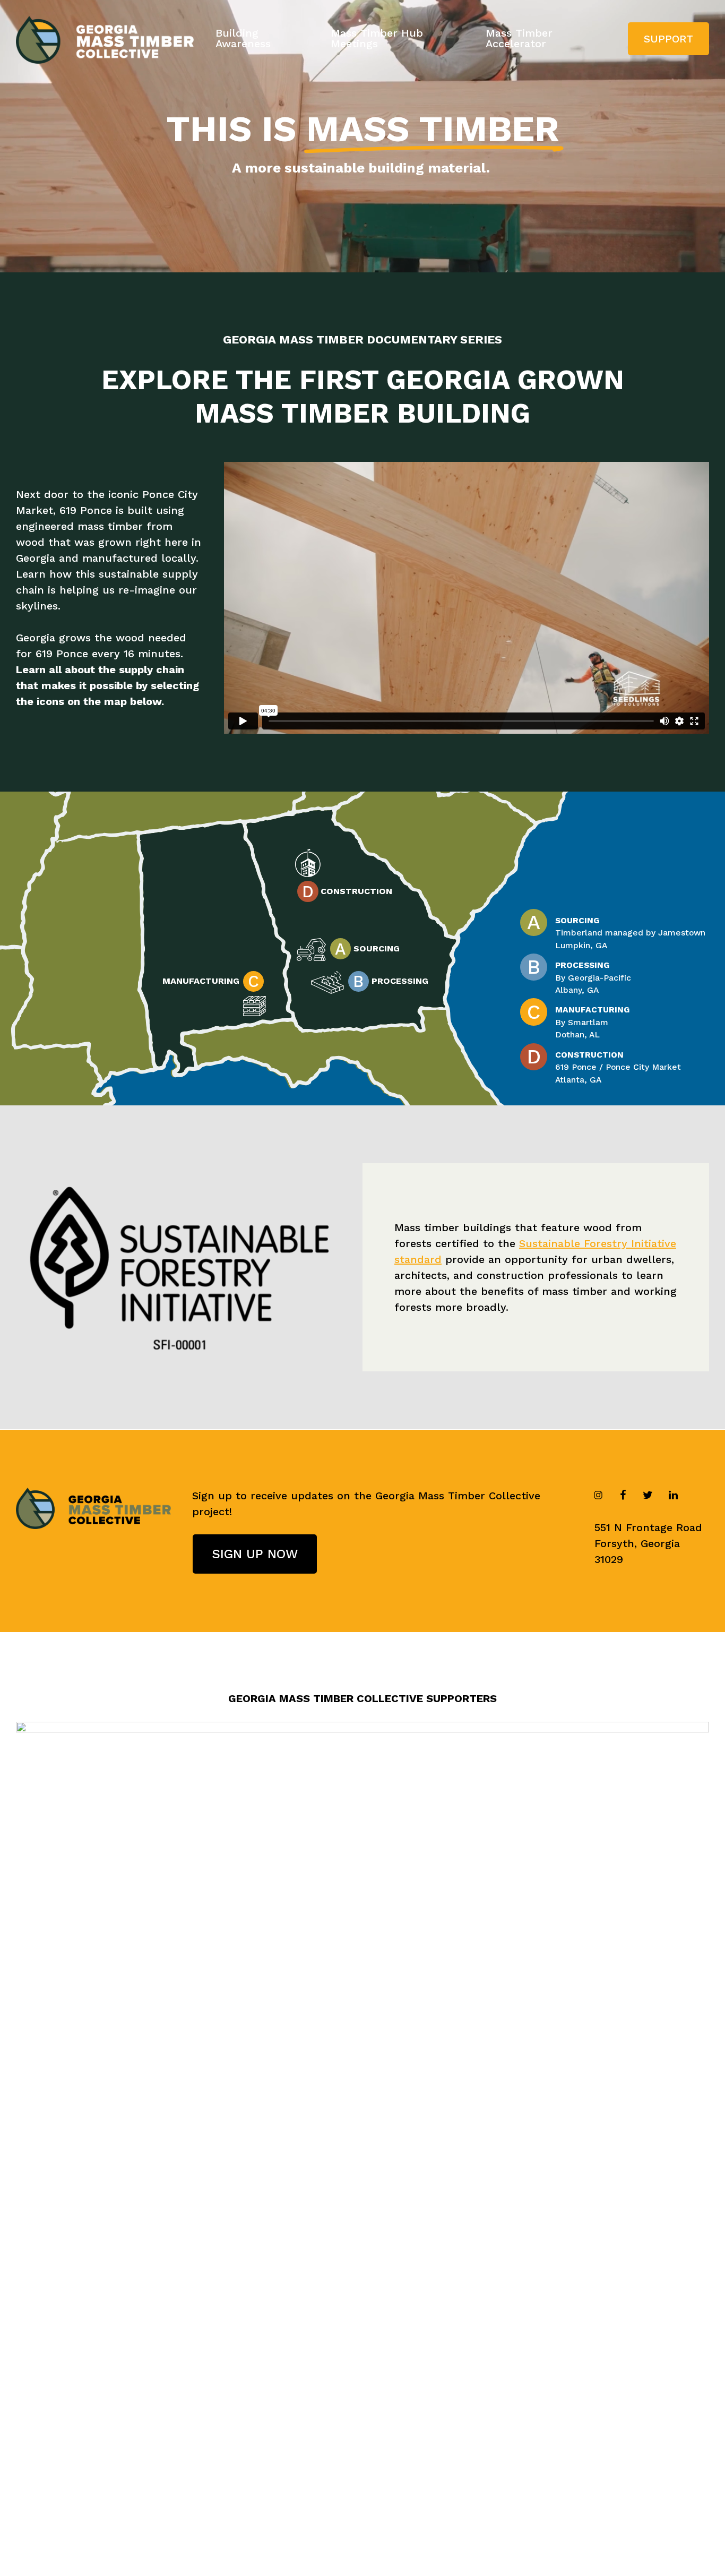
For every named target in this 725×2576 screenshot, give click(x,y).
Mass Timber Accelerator (519, 38)
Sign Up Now (255, 1554)
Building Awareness (243, 38)
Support (668, 39)
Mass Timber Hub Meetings (377, 38)
